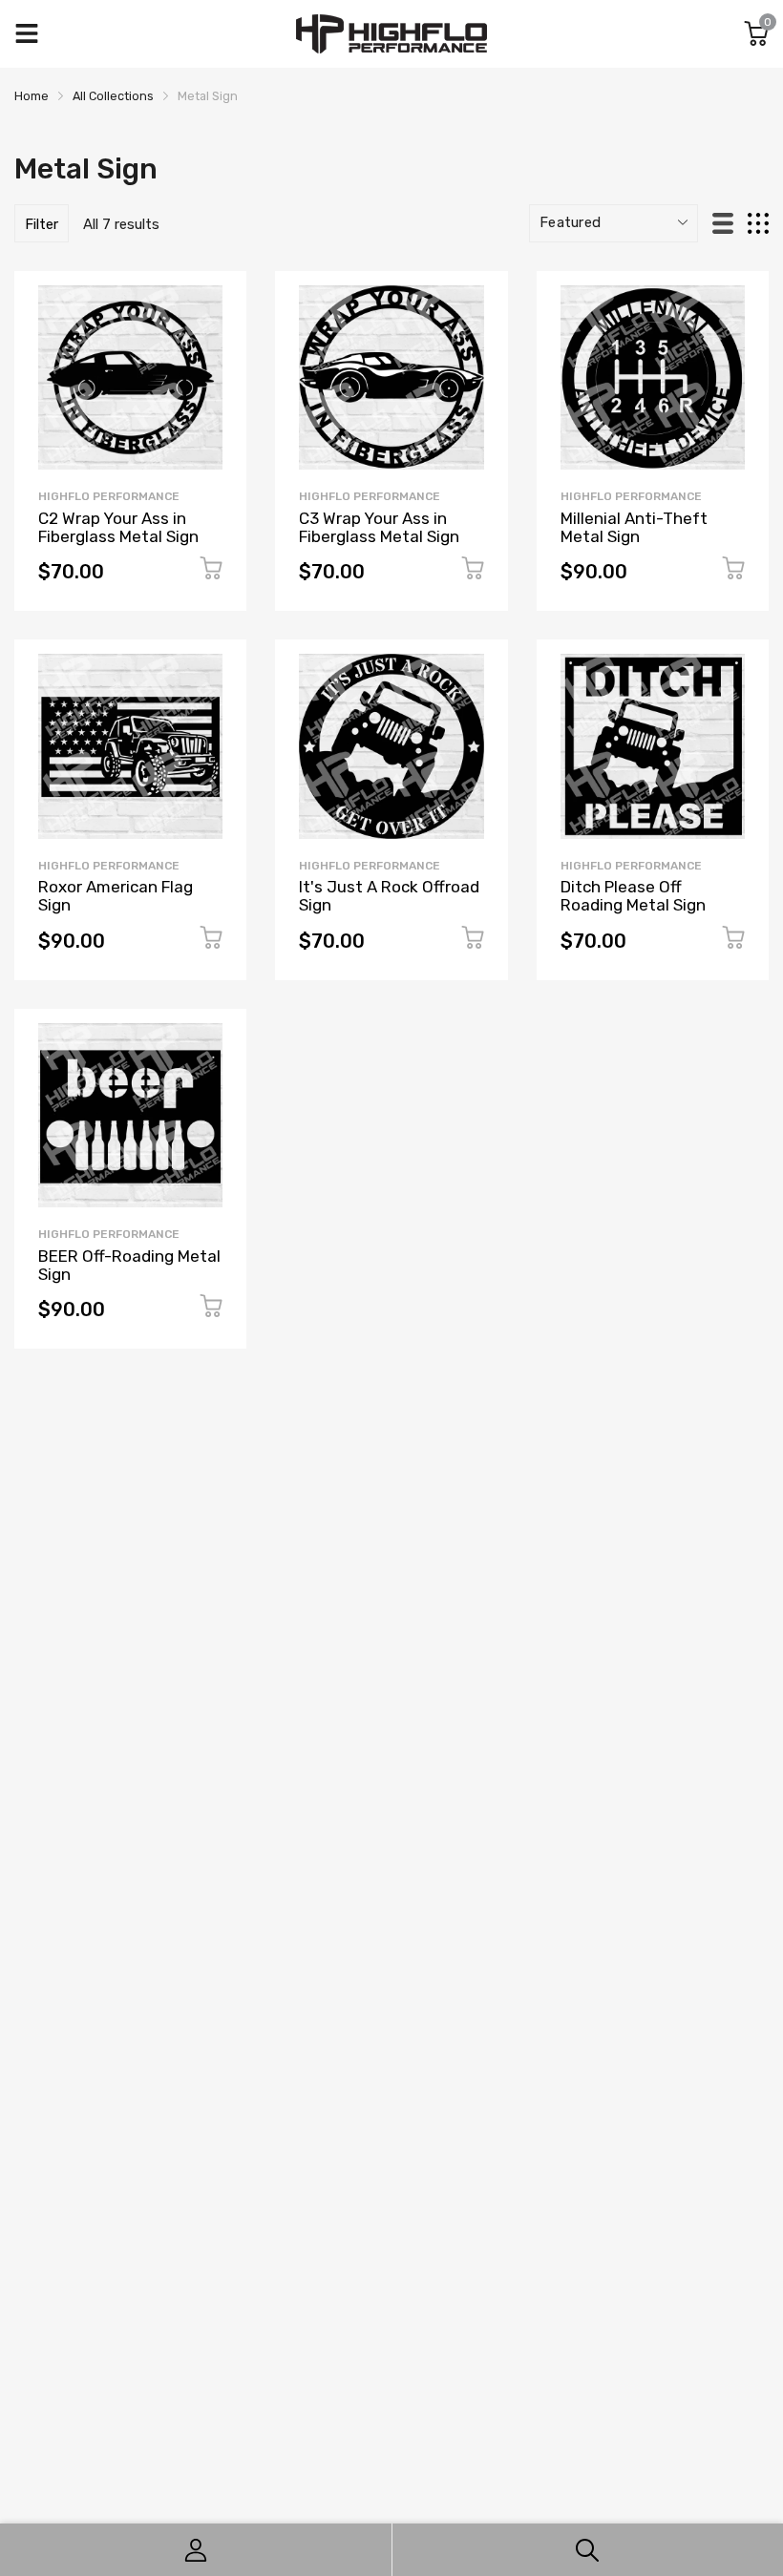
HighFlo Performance (109, 496)
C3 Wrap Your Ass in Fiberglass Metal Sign (379, 527)
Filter (42, 224)
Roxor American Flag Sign (116, 896)
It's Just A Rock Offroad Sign (389, 896)
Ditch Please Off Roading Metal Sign (633, 896)
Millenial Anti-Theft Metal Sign (634, 527)
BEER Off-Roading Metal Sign (129, 1265)
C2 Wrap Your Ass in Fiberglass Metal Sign (118, 527)
